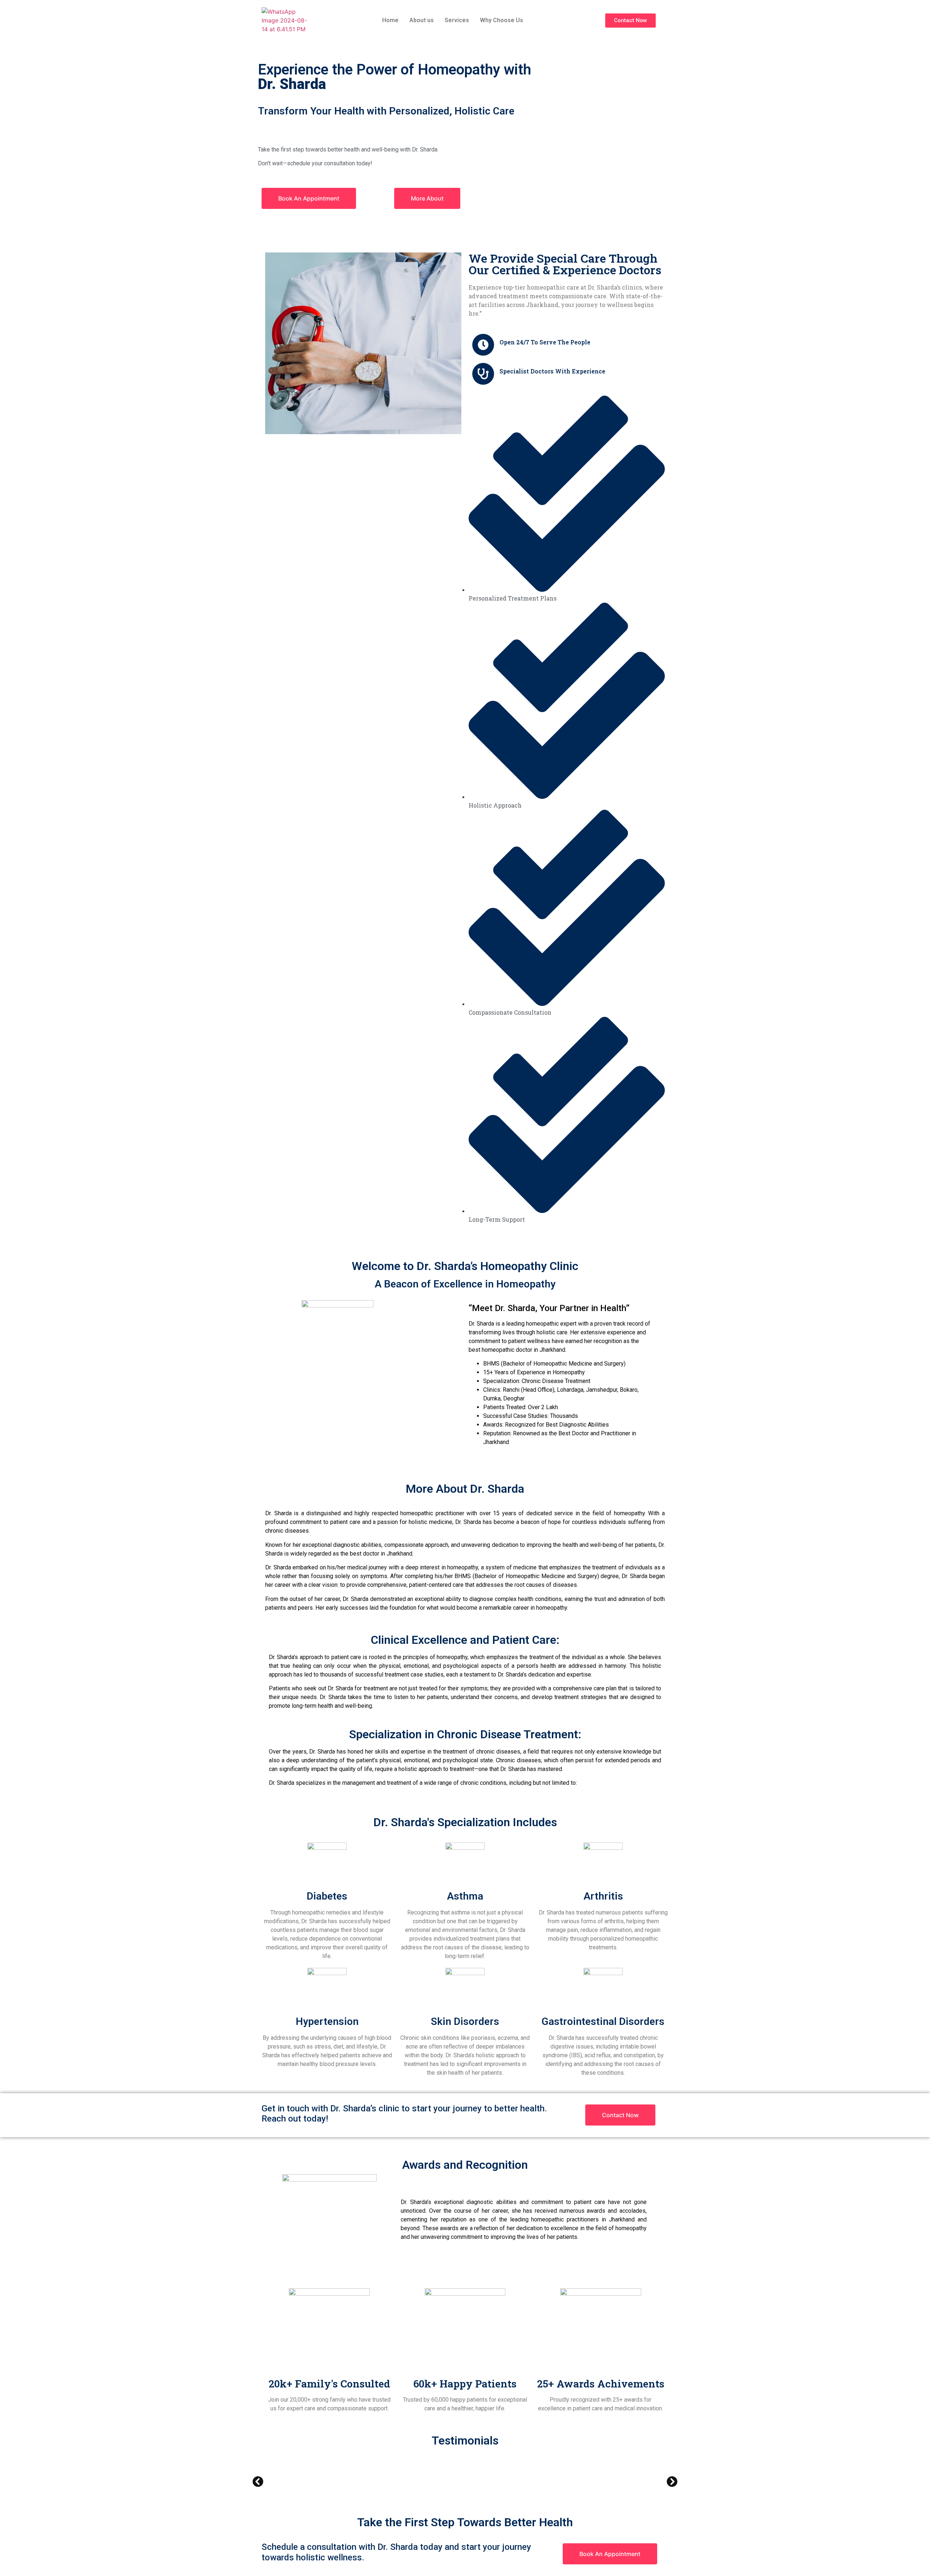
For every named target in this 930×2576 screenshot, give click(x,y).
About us (422, 20)
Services (457, 20)
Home (390, 20)
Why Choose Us (502, 20)
